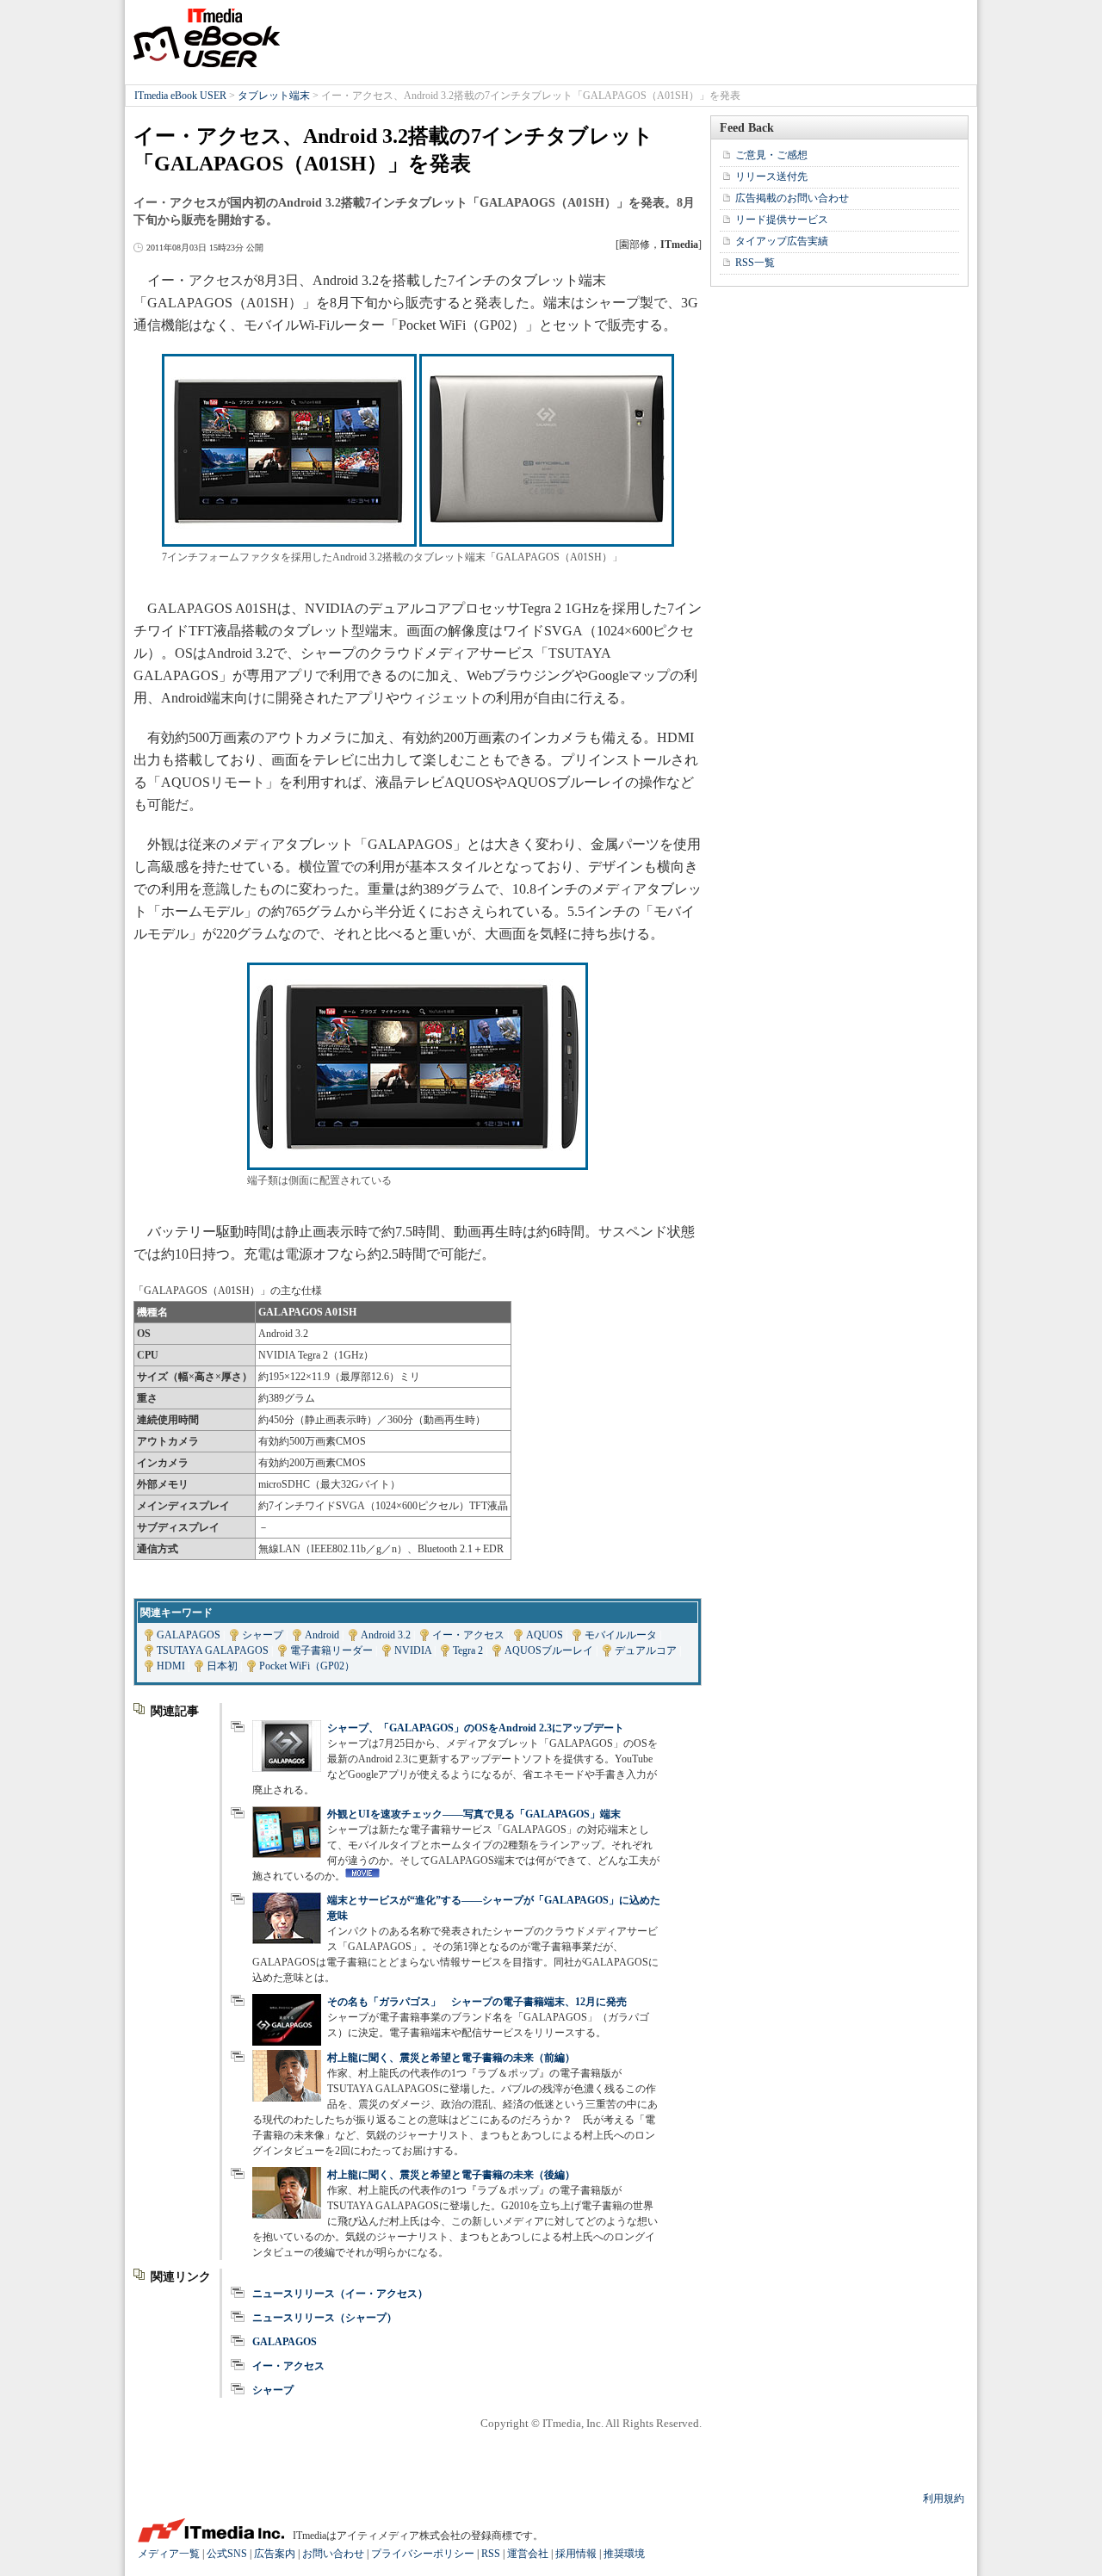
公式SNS (227, 2554)
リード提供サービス (782, 220)
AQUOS (545, 1635)
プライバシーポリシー (423, 2554)
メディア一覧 (169, 2554)
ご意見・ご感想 (771, 155)
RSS (491, 2554)
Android (322, 1635)
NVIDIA (413, 1650)
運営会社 (528, 2554)
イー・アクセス (468, 1635)
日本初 (222, 1666)
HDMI (171, 1666)
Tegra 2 (468, 1650)
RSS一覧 (755, 263)
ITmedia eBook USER (207, 38)
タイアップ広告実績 (782, 241)
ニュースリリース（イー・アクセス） (340, 2294)
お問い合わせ (333, 2554)
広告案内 (275, 2554)
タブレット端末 (274, 96)
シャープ (263, 1635)
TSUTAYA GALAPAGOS (213, 1650)
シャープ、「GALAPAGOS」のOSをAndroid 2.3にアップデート (476, 1728)
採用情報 (576, 2554)
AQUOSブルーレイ (549, 1650)
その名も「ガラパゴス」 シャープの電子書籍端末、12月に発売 (477, 2002)
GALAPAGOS (189, 1635)
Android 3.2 (386, 1635)
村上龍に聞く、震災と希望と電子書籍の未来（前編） (451, 2058)
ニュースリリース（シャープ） (325, 2318)
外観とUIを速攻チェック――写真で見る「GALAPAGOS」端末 (474, 1814)
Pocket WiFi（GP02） (307, 1666)
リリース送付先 (771, 176)
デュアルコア (646, 1650)
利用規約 (944, 2499)
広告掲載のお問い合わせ (792, 198)
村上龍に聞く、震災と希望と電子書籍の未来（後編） (451, 2175)
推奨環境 (624, 2554)
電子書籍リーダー (331, 1650)
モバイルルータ (621, 1635)
